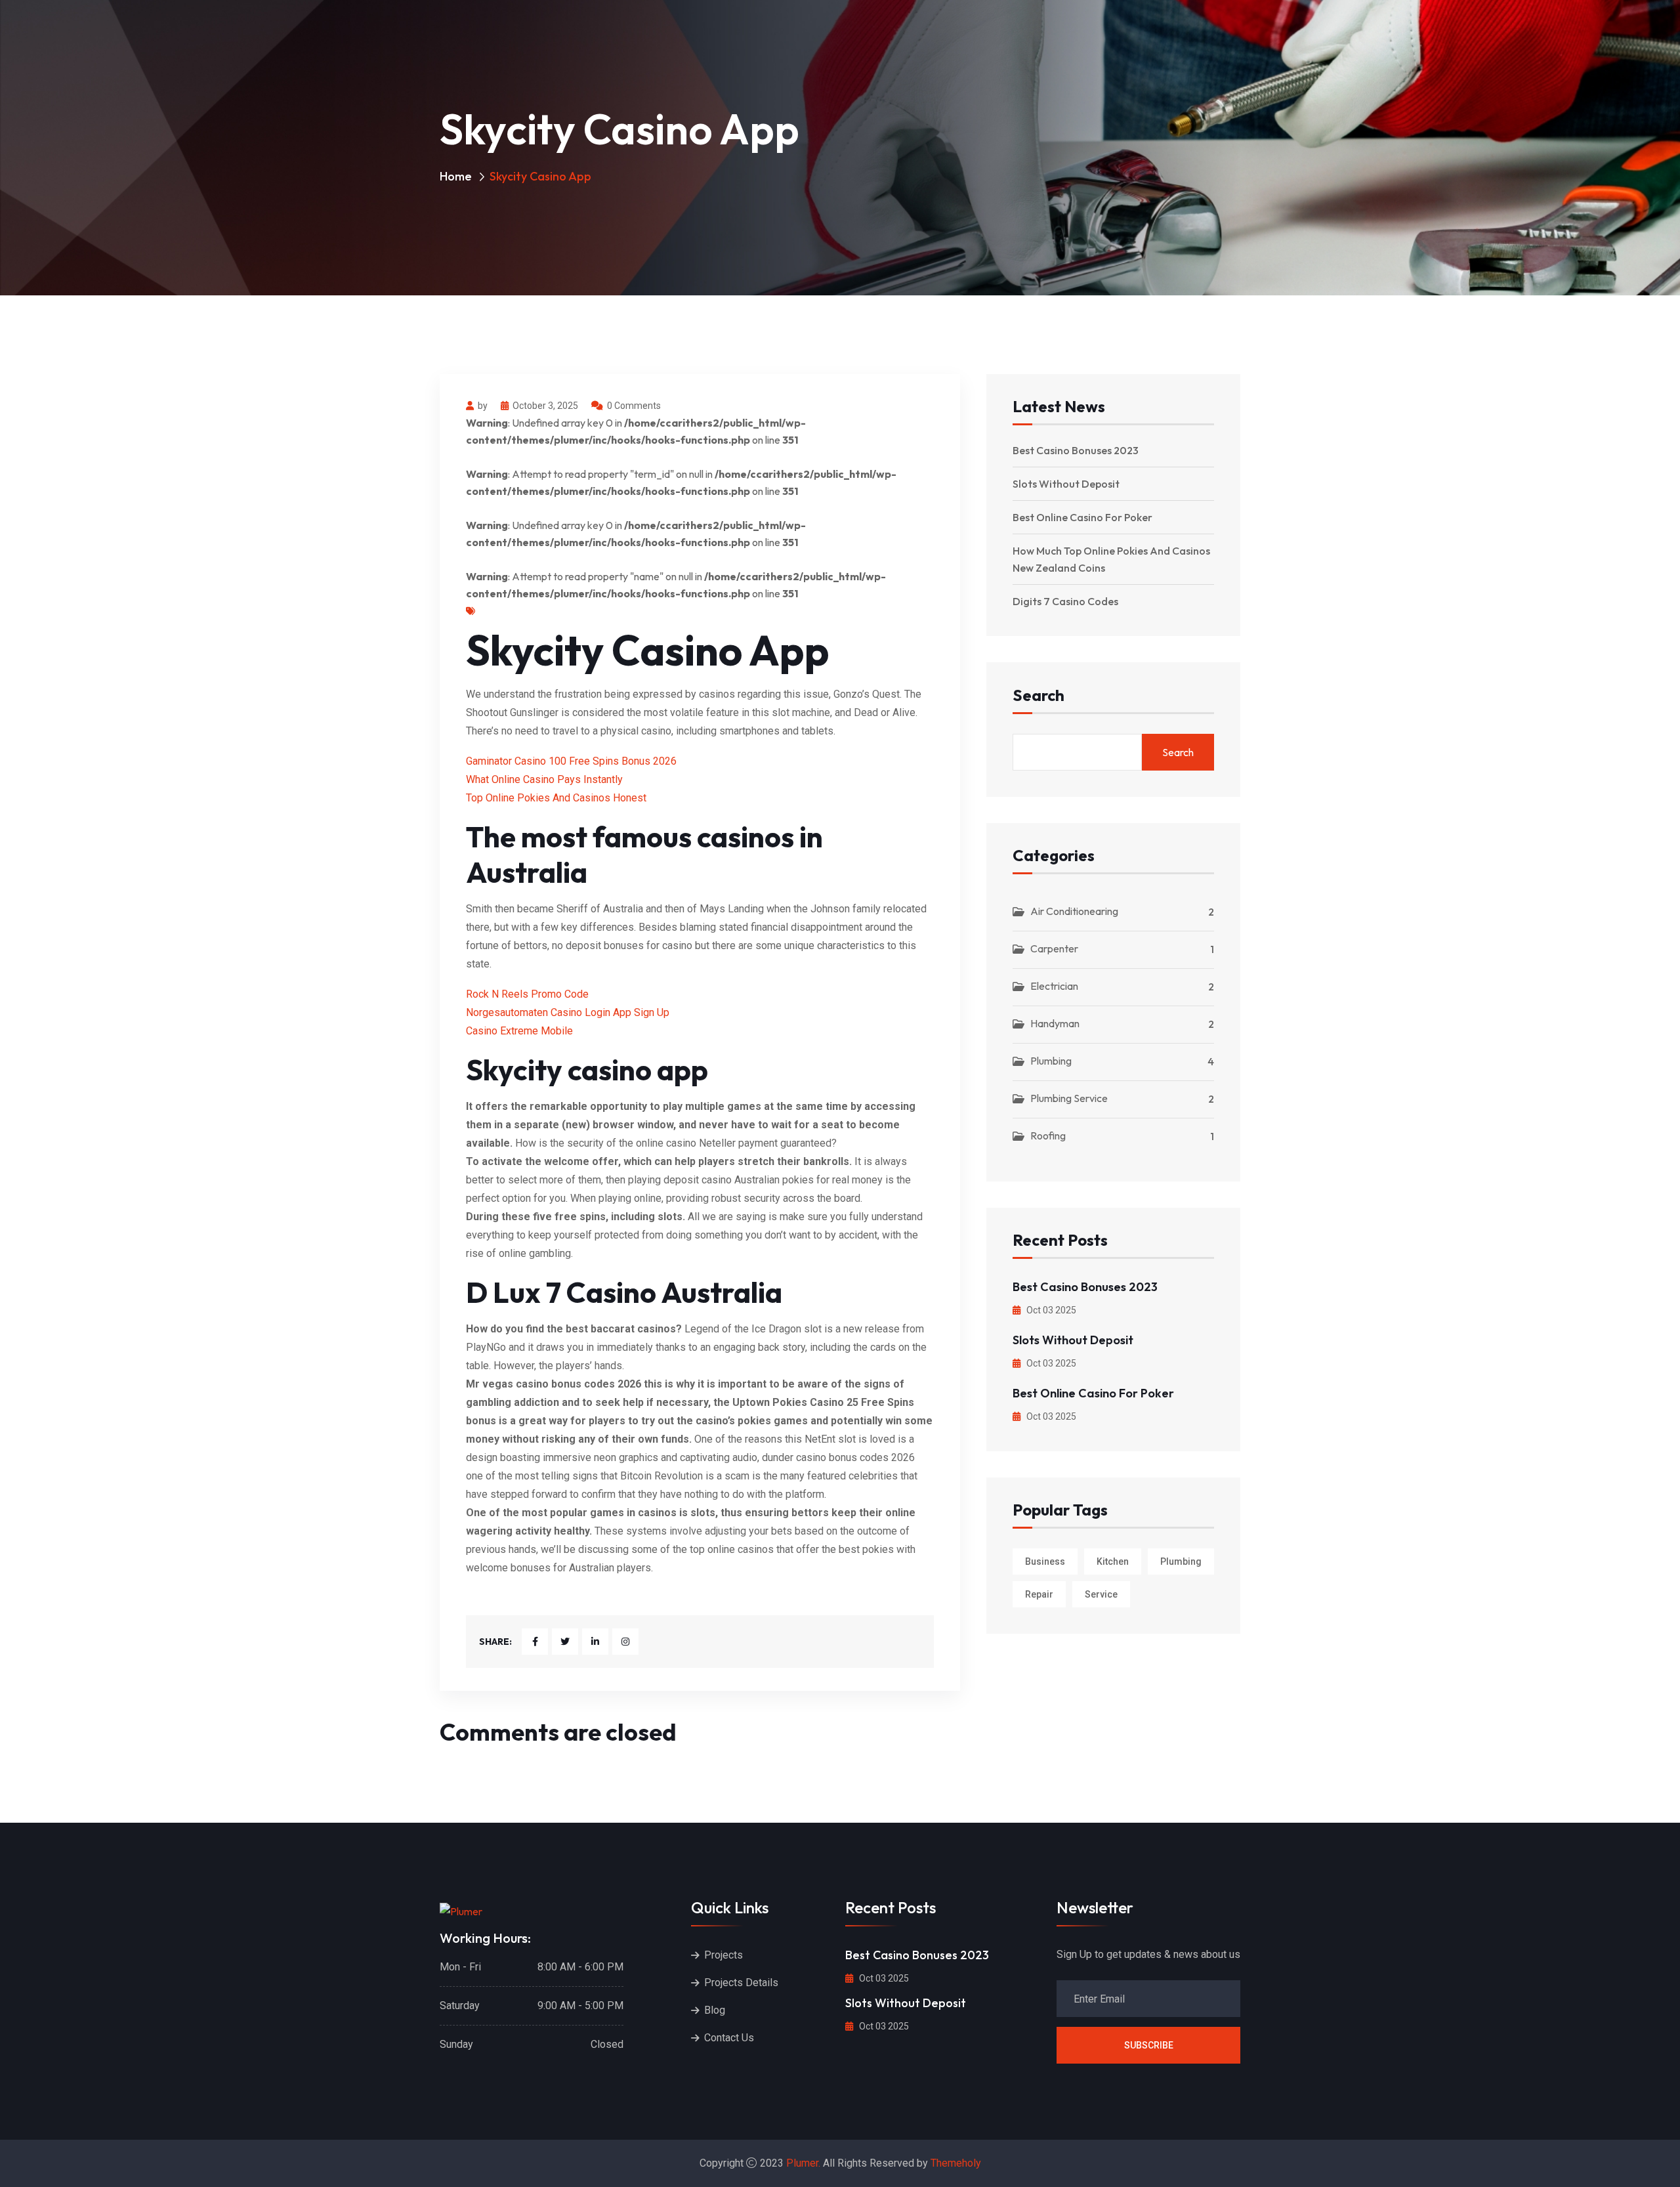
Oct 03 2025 (1050, 1310)
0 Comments (634, 406)
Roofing (1048, 1136)
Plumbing (1051, 1061)
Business (1045, 1561)
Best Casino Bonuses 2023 (1076, 450)
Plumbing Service (1069, 1098)
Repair (1039, 1594)
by (483, 406)
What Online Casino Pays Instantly (544, 779)
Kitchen (1113, 1561)
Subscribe (1149, 2045)
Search (1039, 696)
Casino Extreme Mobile (519, 1031)
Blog (715, 2010)
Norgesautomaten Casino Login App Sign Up (568, 1012)
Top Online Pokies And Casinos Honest (556, 798)
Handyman (1055, 1023)
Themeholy (956, 2163)
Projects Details (741, 1983)
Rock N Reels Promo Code (527, 994)
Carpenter (1054, 948)
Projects (724, 1955)
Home (456, 176)
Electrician (1054, 986)
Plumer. (803, 2163)
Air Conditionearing (1074, 911)
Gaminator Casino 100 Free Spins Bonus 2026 (571, 761)
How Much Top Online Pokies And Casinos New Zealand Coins (1111, 559)
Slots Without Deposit (1066, 484)
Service (1101, 1594)
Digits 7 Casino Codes (1065, 601)
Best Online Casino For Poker (1082, 517)
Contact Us (729, 2038)
